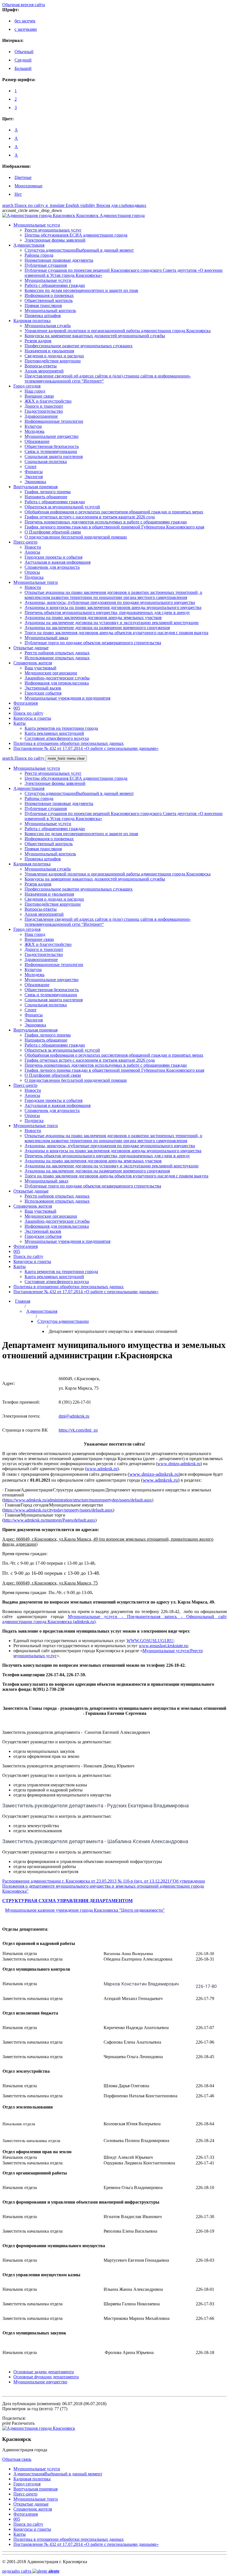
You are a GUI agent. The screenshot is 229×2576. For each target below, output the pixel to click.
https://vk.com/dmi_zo (78, 1430)
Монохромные (28, 186)
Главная (23, 1301)
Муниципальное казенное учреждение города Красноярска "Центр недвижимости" (85, 1910)
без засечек (25, 21)
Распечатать (18, 2423)
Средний (23, 60)
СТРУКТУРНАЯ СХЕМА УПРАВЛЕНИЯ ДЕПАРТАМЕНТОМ (67, 1901)
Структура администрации (63, 1321)
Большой (23, 68)
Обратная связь (17, 2459)
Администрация (42, 1311)
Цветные (23, 177)
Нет (18, 194)
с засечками (26, 29)
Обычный (24, 52)
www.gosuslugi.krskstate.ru (163, 1646)
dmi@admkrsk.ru (74, 1416)
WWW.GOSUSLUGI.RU (150, 1641)
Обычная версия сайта (24, 5)
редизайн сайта (31, 2571)
